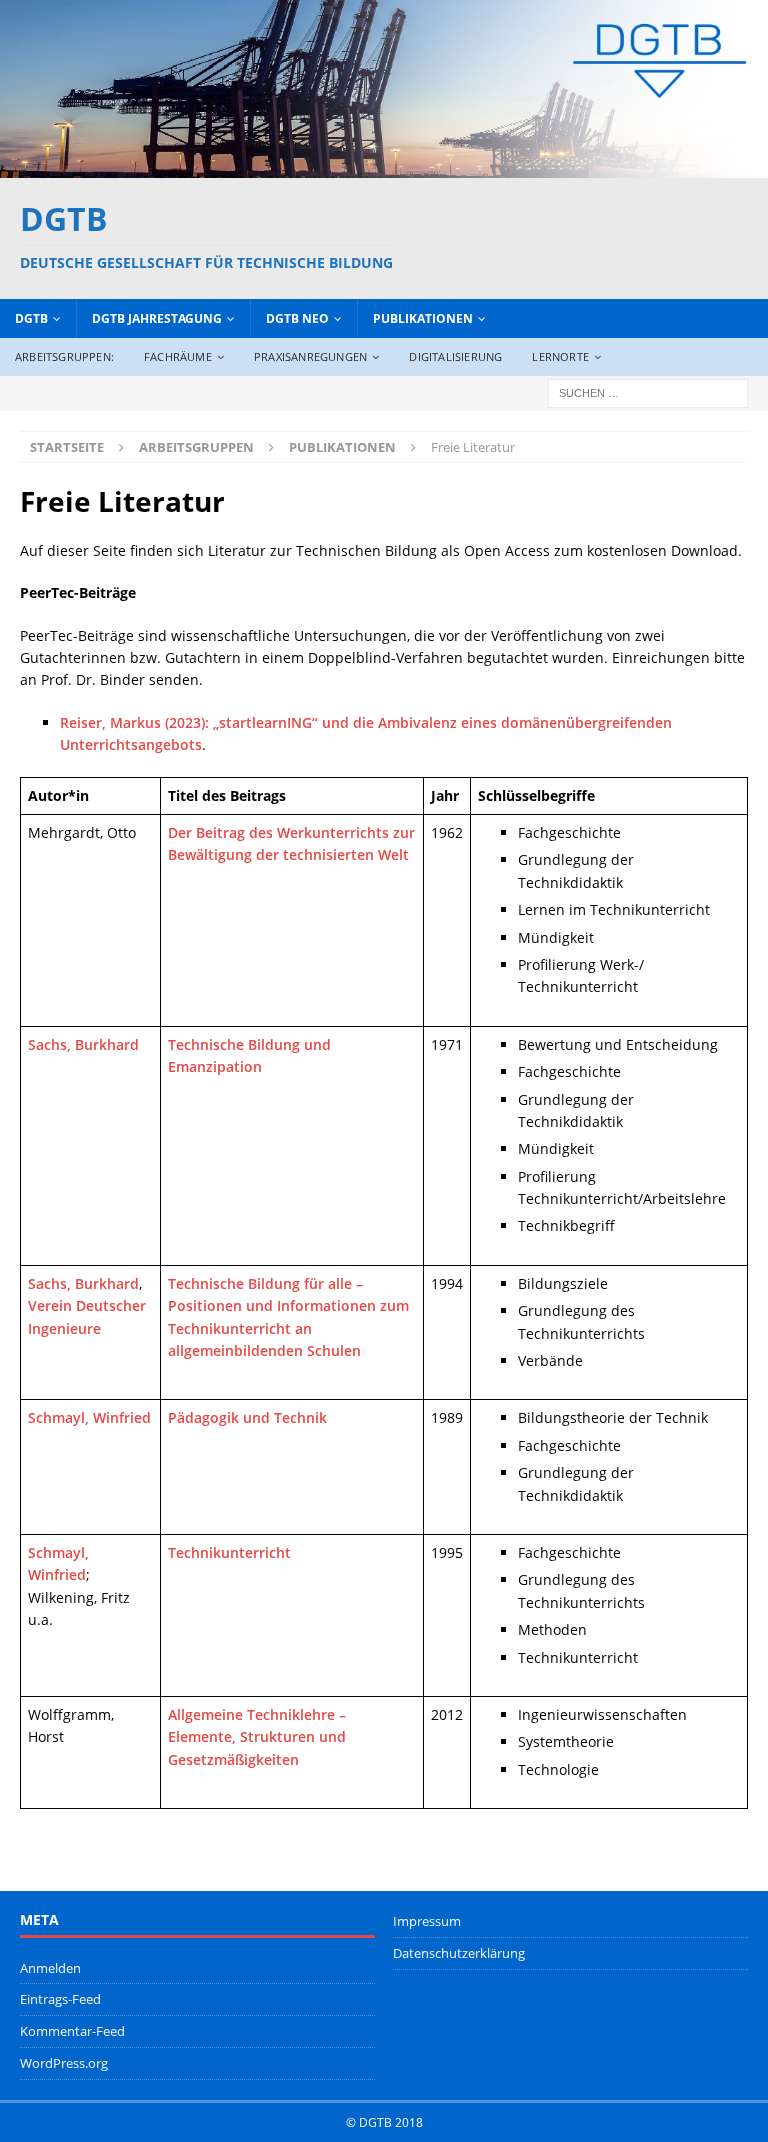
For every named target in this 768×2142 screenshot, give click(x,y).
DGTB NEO (297, 318)
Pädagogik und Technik (247, 1417)
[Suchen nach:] (648, 391)
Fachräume (178, 356)
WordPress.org (64, 2063)
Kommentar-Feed (72, 2031)
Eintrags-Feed (60, 1999)
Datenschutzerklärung (459, 1953)
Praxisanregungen (310, 356)
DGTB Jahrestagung (157, 318)
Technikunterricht (229, 1552)
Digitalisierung (455, 356)
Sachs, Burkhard (83, 1044)
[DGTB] (384, 165)
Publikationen (423, 318)
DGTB (31, 318)
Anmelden (50, 1968)
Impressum (427, 1921)
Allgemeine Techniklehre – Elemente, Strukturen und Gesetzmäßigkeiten (257, 1737)
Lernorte (560, 356)
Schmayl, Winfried (89, 1417)
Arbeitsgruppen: (64, 356)
